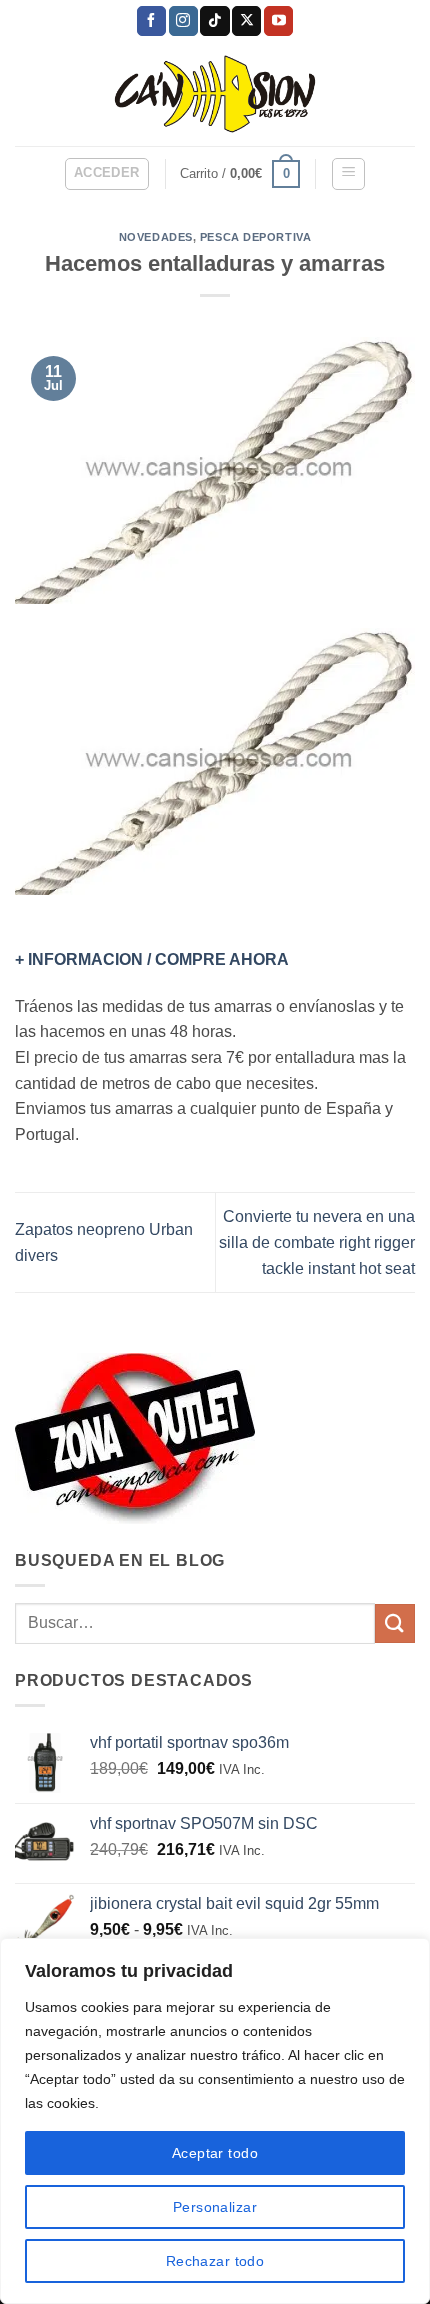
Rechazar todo (215, 2261)
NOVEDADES (156, 237)
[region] (215, 2121)
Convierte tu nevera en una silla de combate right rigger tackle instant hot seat (317, 1242)
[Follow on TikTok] (214, 21)
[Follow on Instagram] (183, 21)
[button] (107, 174)
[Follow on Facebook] (151, 21)
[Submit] (395, 1623)
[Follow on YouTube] (278, 21)
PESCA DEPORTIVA (255, 237)
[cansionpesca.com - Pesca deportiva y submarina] (215, 93)
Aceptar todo (215, 2153)
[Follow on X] (246, 21)
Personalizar (215, 2207)
